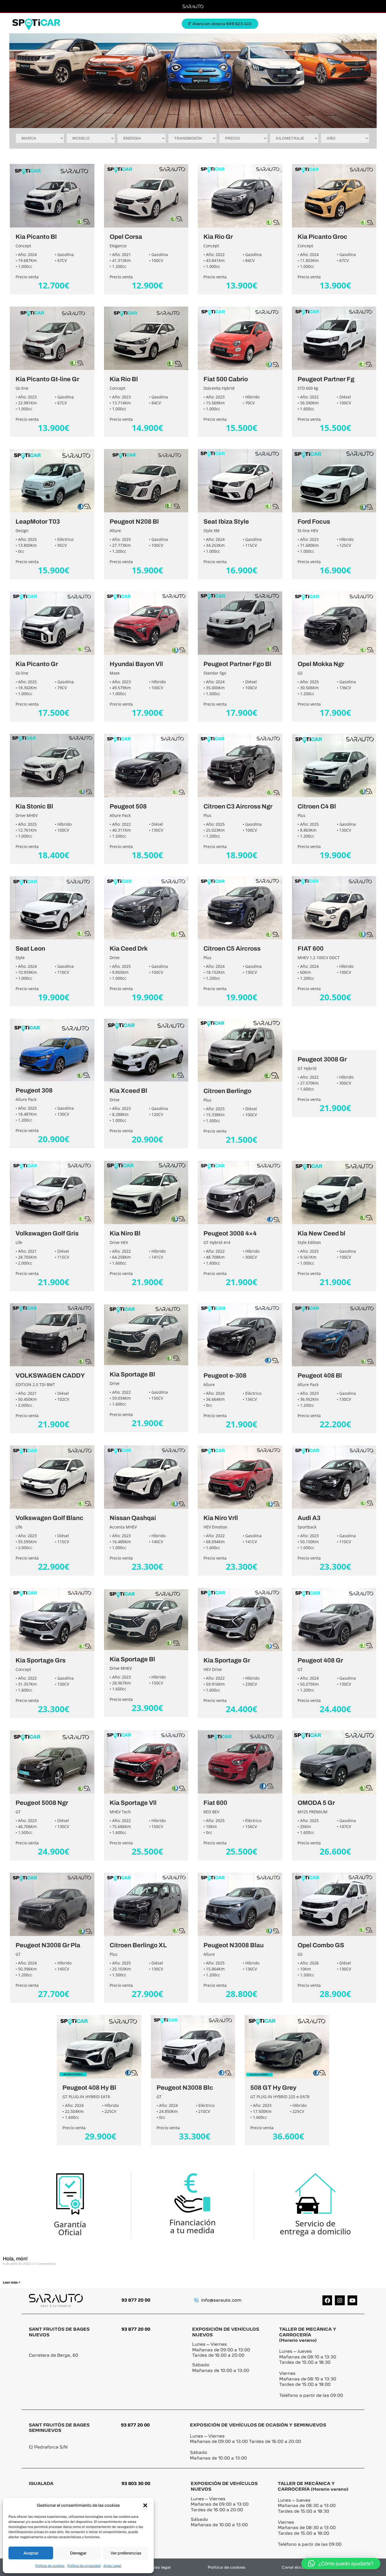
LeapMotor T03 (38, 522)
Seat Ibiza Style (226, 522)
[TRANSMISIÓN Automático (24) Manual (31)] (192, 138)
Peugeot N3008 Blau (234, 1945)
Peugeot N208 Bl (134, 522)
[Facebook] (327, 2300)
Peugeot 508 (128, 806)
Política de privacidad (84, 2566)
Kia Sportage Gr (227, 1660)
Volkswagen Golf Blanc (49, 1518)
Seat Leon (30, 949)
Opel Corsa (126, 237)
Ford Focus (314, 522)
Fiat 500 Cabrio (226, 379)
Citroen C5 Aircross (232, 949)
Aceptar (31, 2553)
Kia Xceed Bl (128, 1091)
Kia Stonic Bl (34, 806)
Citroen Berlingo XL (138, 1945)
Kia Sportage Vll (133, 1803)
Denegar (78, 2553)
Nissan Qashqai (133, 1518)
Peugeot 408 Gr (320, 1660)
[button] (145, 2505)
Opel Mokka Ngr (321, 664)
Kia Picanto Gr (37, 664)
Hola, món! (15, 2259)
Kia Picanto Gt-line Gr (47, 379)
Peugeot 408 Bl (320, 1376)
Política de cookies (50, 2566)
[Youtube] (352, 2300)
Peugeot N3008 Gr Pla (48, 1945)
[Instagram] (340, 2300)
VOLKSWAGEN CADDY (50, 1376)
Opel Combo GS (321, 1945)
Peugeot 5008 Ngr (42, 1803)
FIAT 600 (311, 949)
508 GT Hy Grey (273, 2088)
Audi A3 (309, 1518)
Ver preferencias (126, 2553)
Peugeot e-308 (225, 1376)
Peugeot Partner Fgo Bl (237, 664)
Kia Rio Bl (124, 379)
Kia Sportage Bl (132, 1374)
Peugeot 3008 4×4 (230, 1233)
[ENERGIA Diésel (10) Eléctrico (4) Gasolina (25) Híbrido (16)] (142, 138)
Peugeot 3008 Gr (322, 1059)
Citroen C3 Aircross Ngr (238, 806)
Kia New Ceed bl (321, 1233)
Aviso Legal (112, 2566)
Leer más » (12, 2282)
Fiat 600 (215, 1803)
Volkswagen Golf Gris (47, 1233)
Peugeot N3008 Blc (185, 2088)
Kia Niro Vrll (221, 1518)
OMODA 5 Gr (316, 1803)
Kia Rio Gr (218, 237)
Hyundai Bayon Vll (136, 664)
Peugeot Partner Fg (326, 379)
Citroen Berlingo (227, 1091)
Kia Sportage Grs (41, 1660)
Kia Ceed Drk (129, 949)
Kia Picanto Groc (322, 237)
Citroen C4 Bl (317, 806)
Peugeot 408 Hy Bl (89, 2088)
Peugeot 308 (34, 1090)
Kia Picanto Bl (36, 237)
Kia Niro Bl (125, 1233)
